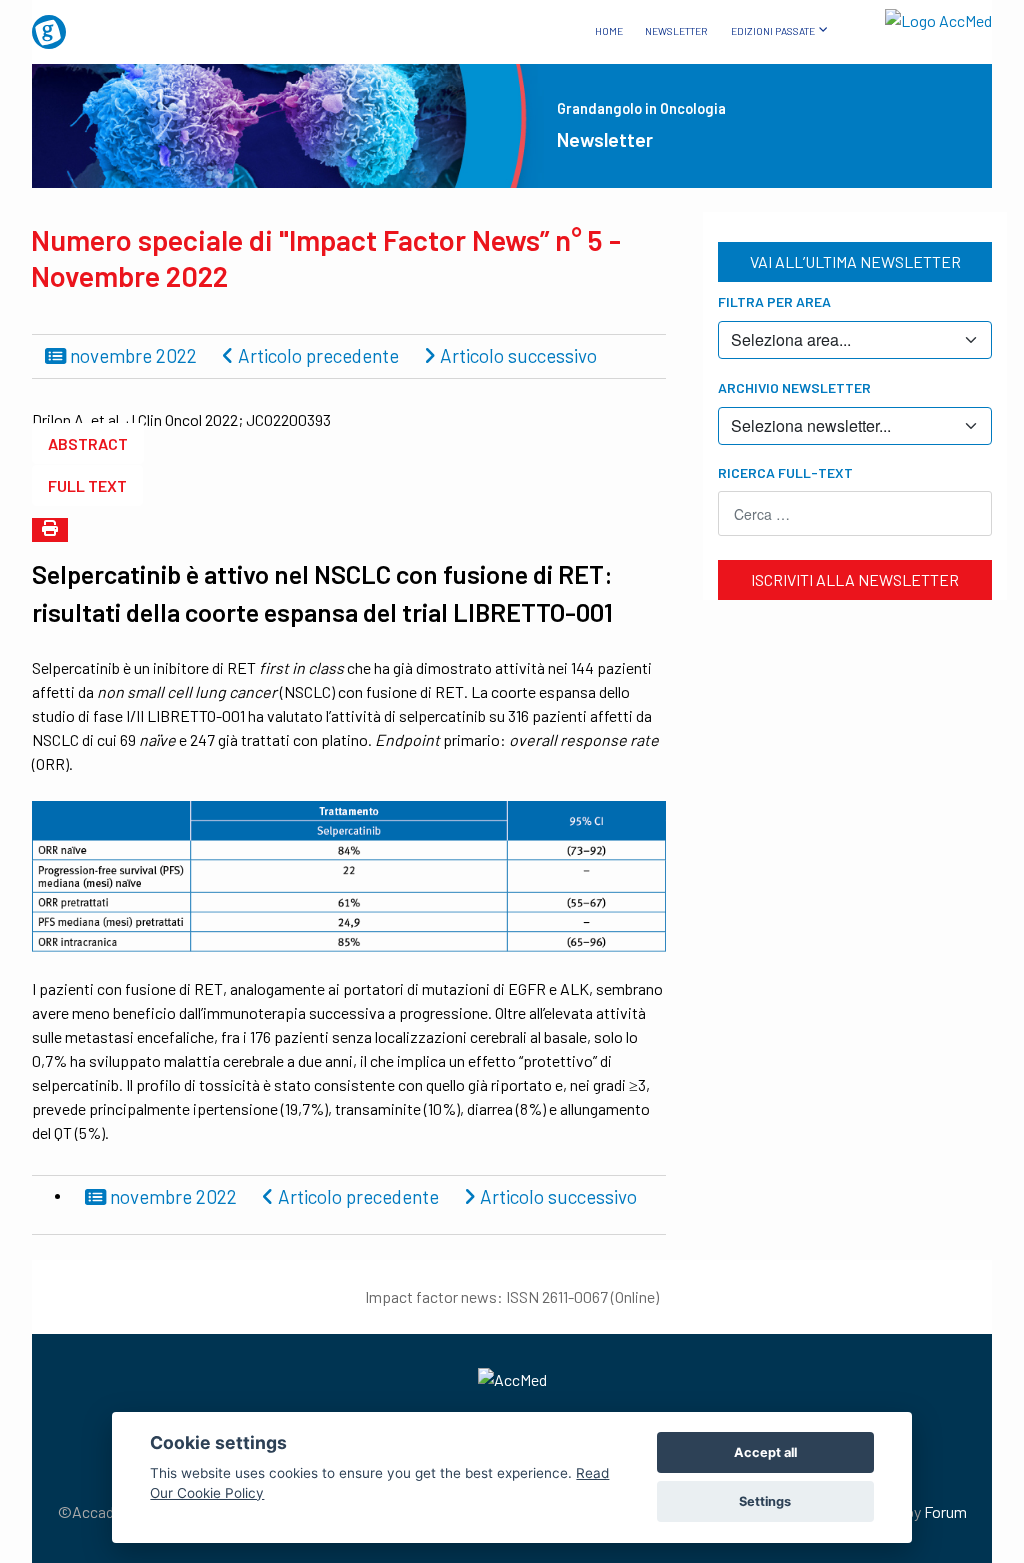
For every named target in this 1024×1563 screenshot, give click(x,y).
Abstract (88, 443)
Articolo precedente (316, 355)
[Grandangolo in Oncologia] (104, 24)
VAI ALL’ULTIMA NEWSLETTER (855, 261)
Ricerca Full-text (785, 472)
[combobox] (855, 513)
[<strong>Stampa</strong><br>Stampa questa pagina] (50, 530)
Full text (87, 485)
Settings (765, 1501)
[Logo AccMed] (920, 16)
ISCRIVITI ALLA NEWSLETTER (855, 579)
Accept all (765, 1452)
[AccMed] (512, 1379)
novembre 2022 (131, 355)
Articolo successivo (516, 355)
